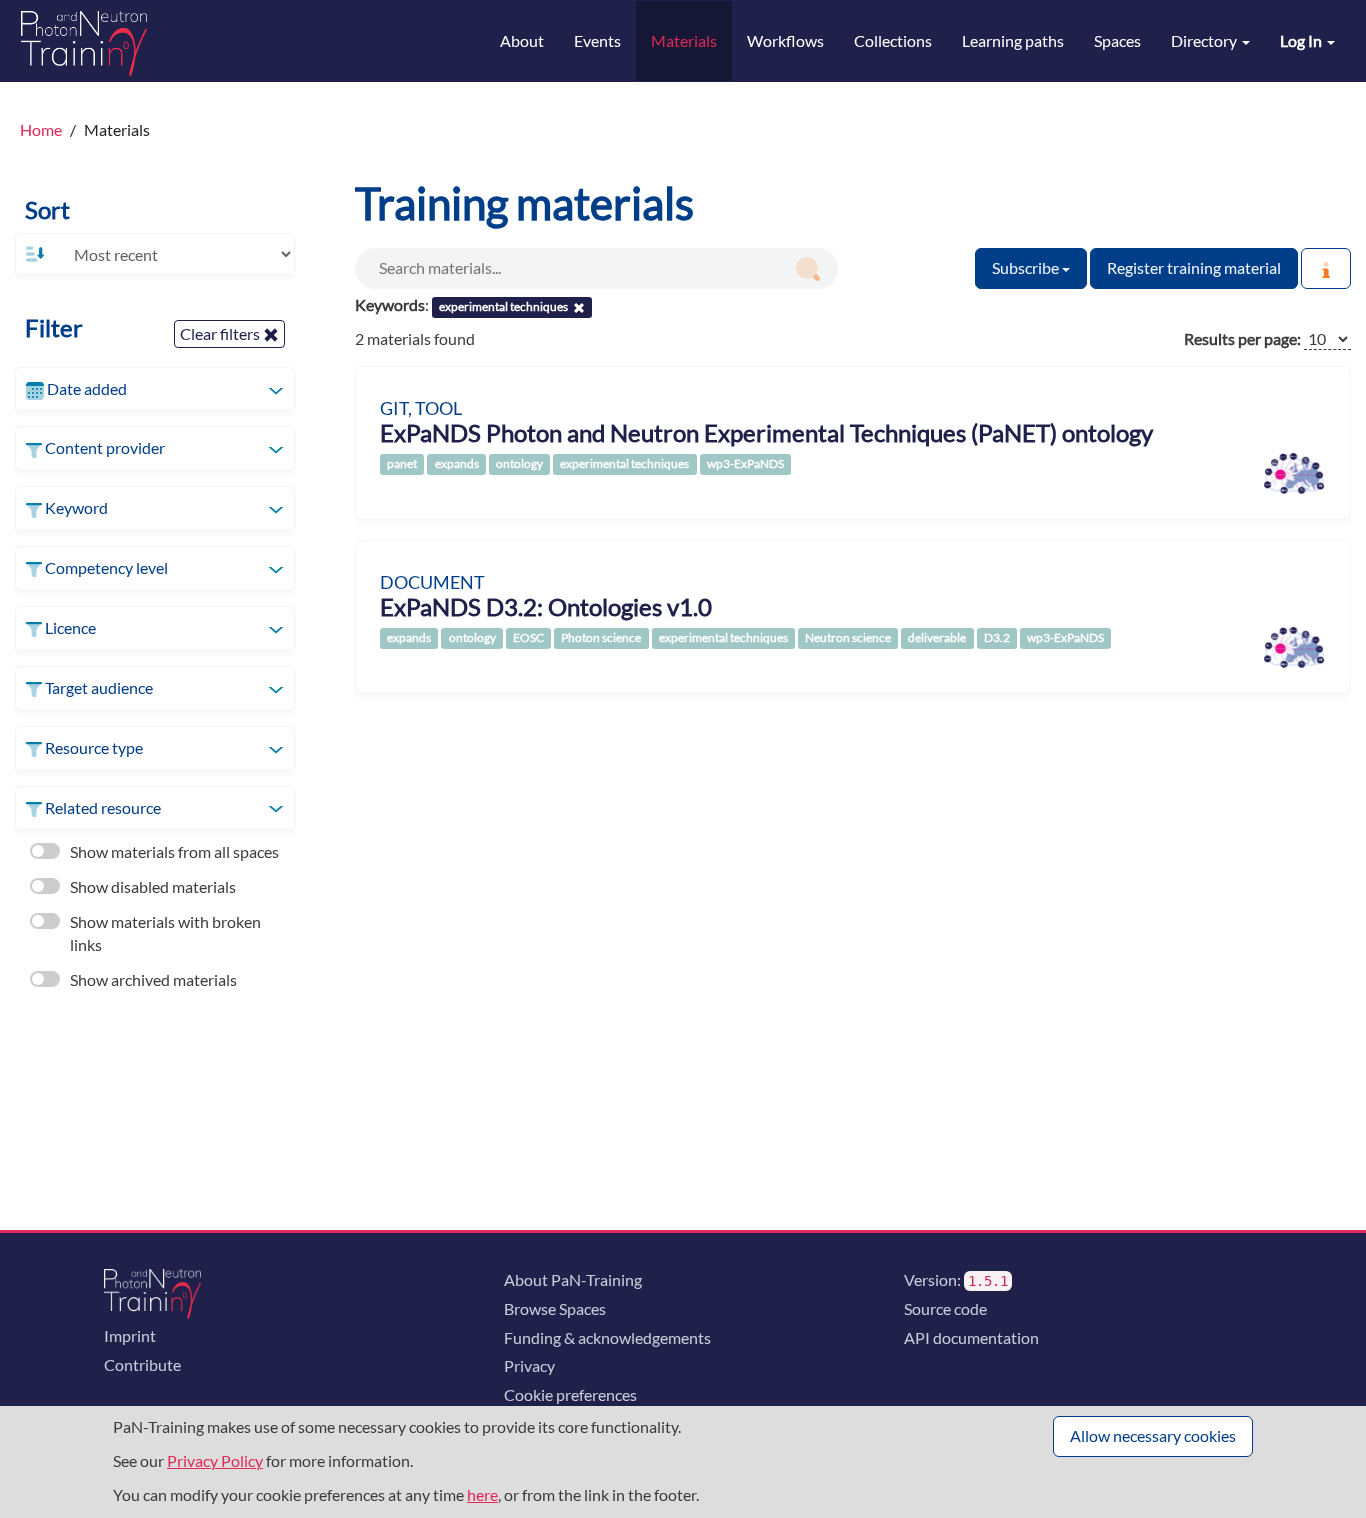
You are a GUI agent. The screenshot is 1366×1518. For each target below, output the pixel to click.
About (522, 40)
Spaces (1117, 40)
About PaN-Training (573, 1279)
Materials (684, 40)
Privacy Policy (215, 1460)
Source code (945, 1308)
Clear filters (221, 333)
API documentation (971, 1337)
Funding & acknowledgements (607, 1337)
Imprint (130, 1335)
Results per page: (1242, 338)
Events (597, 40)
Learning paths (1013, 40)
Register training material (1194, 267)
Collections (893, 40)
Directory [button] (1205, 40)
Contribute (142, 1364)
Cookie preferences (570, 1394)
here (482, 1494)
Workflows (785, 40)
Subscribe (1027, 267)
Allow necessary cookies (1153, 1435)
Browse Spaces (555, 1308)
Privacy (529, 1365)
